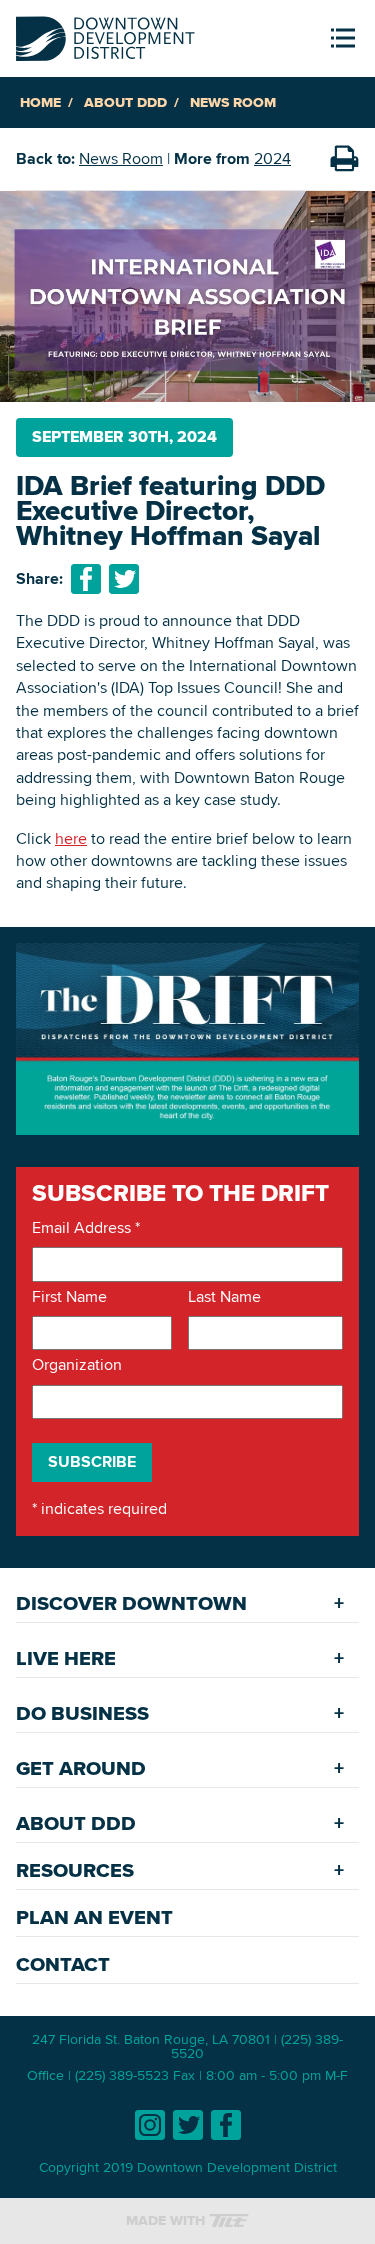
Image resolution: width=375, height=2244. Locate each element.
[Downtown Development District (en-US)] (105, 34)
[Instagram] (150, 2125)
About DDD (125, 102)
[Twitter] (188, 2125)
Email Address (86, 1228)
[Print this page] (344, 159)
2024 (272, 158)
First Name (69, 1297)
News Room (233, 102)
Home (40, 102)
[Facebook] (226, 2125)
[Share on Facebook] (86, 579)
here (71, 838)
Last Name (224, 1297)
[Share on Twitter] (124, 579)
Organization (77, 1365)
